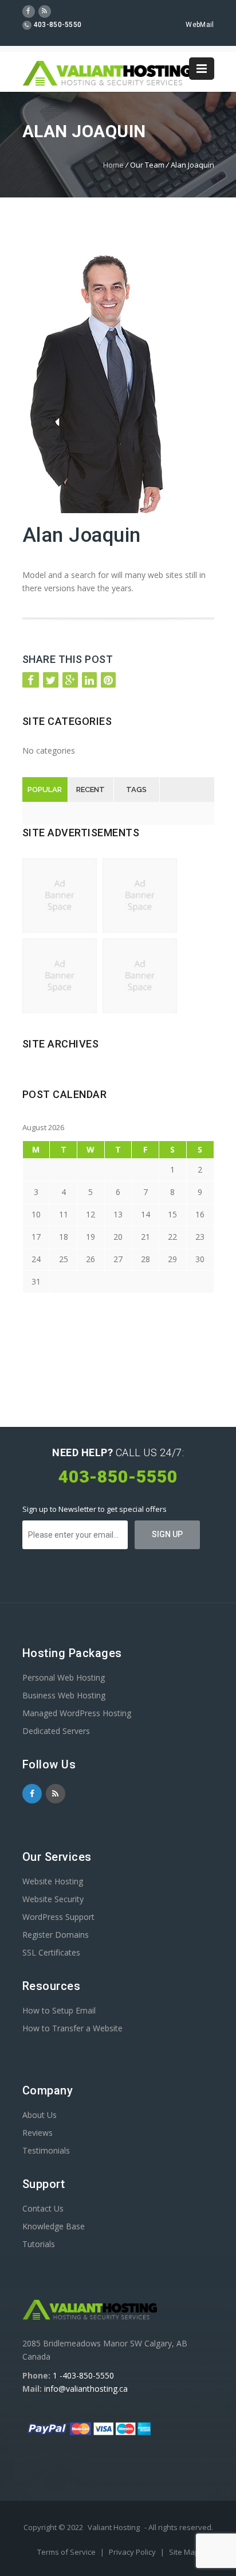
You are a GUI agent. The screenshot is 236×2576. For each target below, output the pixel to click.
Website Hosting (53, 1881)
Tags (136, 790)
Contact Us (43, 2208)
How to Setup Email (59, 2010)
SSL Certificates (51, 1952)
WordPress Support (58, 1917)
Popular (45, 790)
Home (113, 165)
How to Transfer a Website (72, 2028)
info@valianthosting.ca (86, 2389)
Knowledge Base (54, 2226)
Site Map (184, 2552)
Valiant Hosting (114, 2527)
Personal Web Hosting (64, 1677)
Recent (91, 790)
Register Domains (56, 1935)
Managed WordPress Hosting (77, 1713)
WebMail (200, 25)
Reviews (38, 2133)
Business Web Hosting (64, 1695)
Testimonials (46, 2150)
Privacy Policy (133, 2552)
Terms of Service (67, 2552)
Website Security (53, 1899)
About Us (40, 2115)
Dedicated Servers (56, 1731)
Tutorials (39, 2244)
